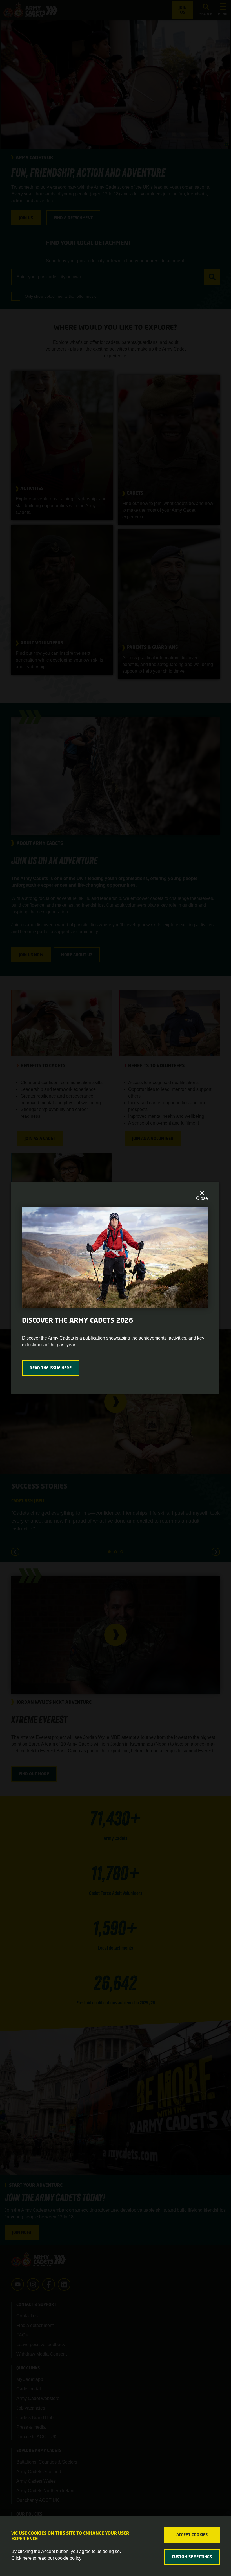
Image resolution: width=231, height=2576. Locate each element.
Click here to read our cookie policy (46, 2558)
